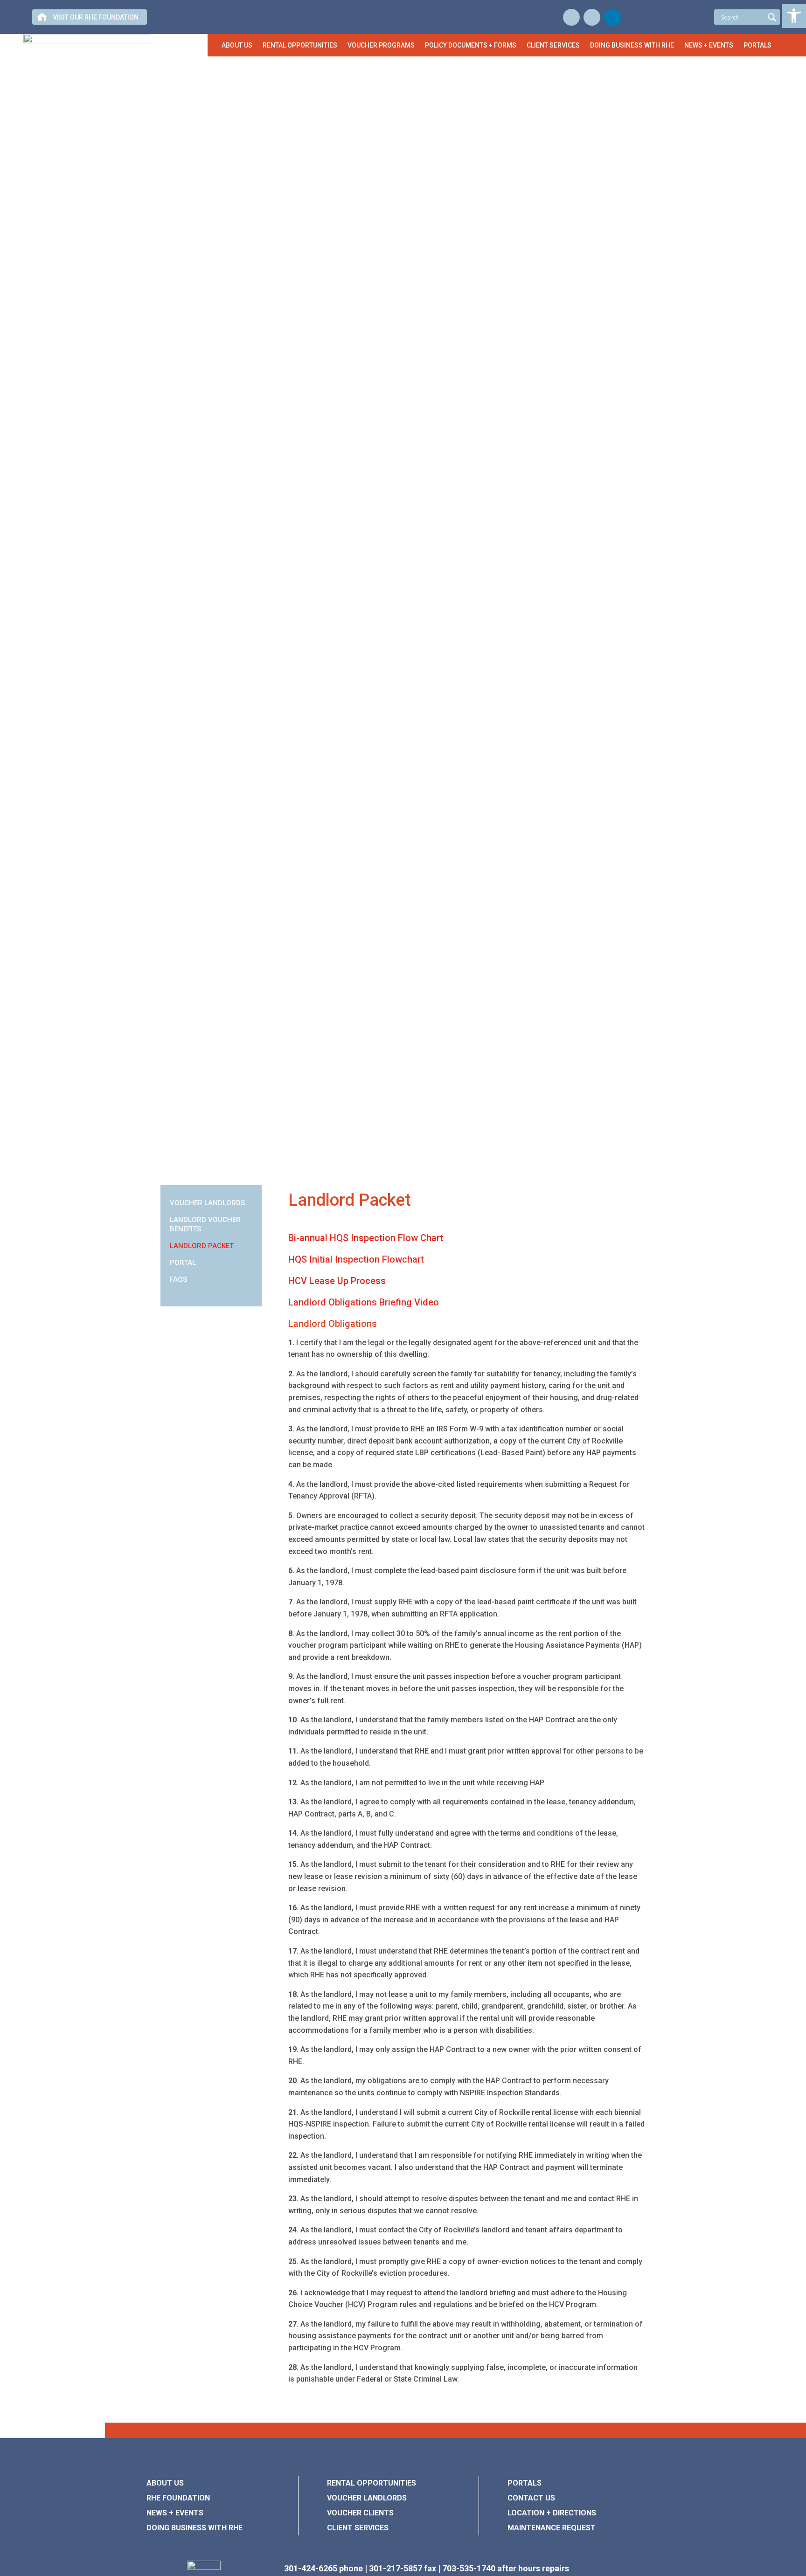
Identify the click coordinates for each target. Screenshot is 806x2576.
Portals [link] (757, 45)
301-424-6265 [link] (311, 2568)
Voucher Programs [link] (381, 45)
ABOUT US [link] (165, 2483)
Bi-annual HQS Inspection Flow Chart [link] (367, 1238)
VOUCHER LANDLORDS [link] (367, 2498)
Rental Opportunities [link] (300, 45)
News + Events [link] (709, 45)
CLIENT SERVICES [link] (358, 2528)
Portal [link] (183, 1263)
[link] (794, 16)
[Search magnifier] (772, 17)
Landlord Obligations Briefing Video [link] (364, 1302)
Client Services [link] (553, 45)
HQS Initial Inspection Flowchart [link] (356, 1259)
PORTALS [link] (525, 2483)
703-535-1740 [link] (469, 2568)
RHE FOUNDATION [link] (178, 2498)
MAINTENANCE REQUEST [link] (552, 2528)
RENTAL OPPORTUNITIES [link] (372, 2483)
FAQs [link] (178, 1279)
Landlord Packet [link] (202, 1246)
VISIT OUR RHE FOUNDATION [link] (96, 17)
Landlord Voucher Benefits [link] (205, 1224)
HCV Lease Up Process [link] (337, 1281)
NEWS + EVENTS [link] (175, 2513)
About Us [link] (237, 45)
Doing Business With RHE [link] (632, 45)
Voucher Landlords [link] (207, 1203)
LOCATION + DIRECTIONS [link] (552, 2513)
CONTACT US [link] (531, 2498)
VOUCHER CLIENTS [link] (360, 2513)
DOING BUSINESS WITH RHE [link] (195, 2528)
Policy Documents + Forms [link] (471, 45)
